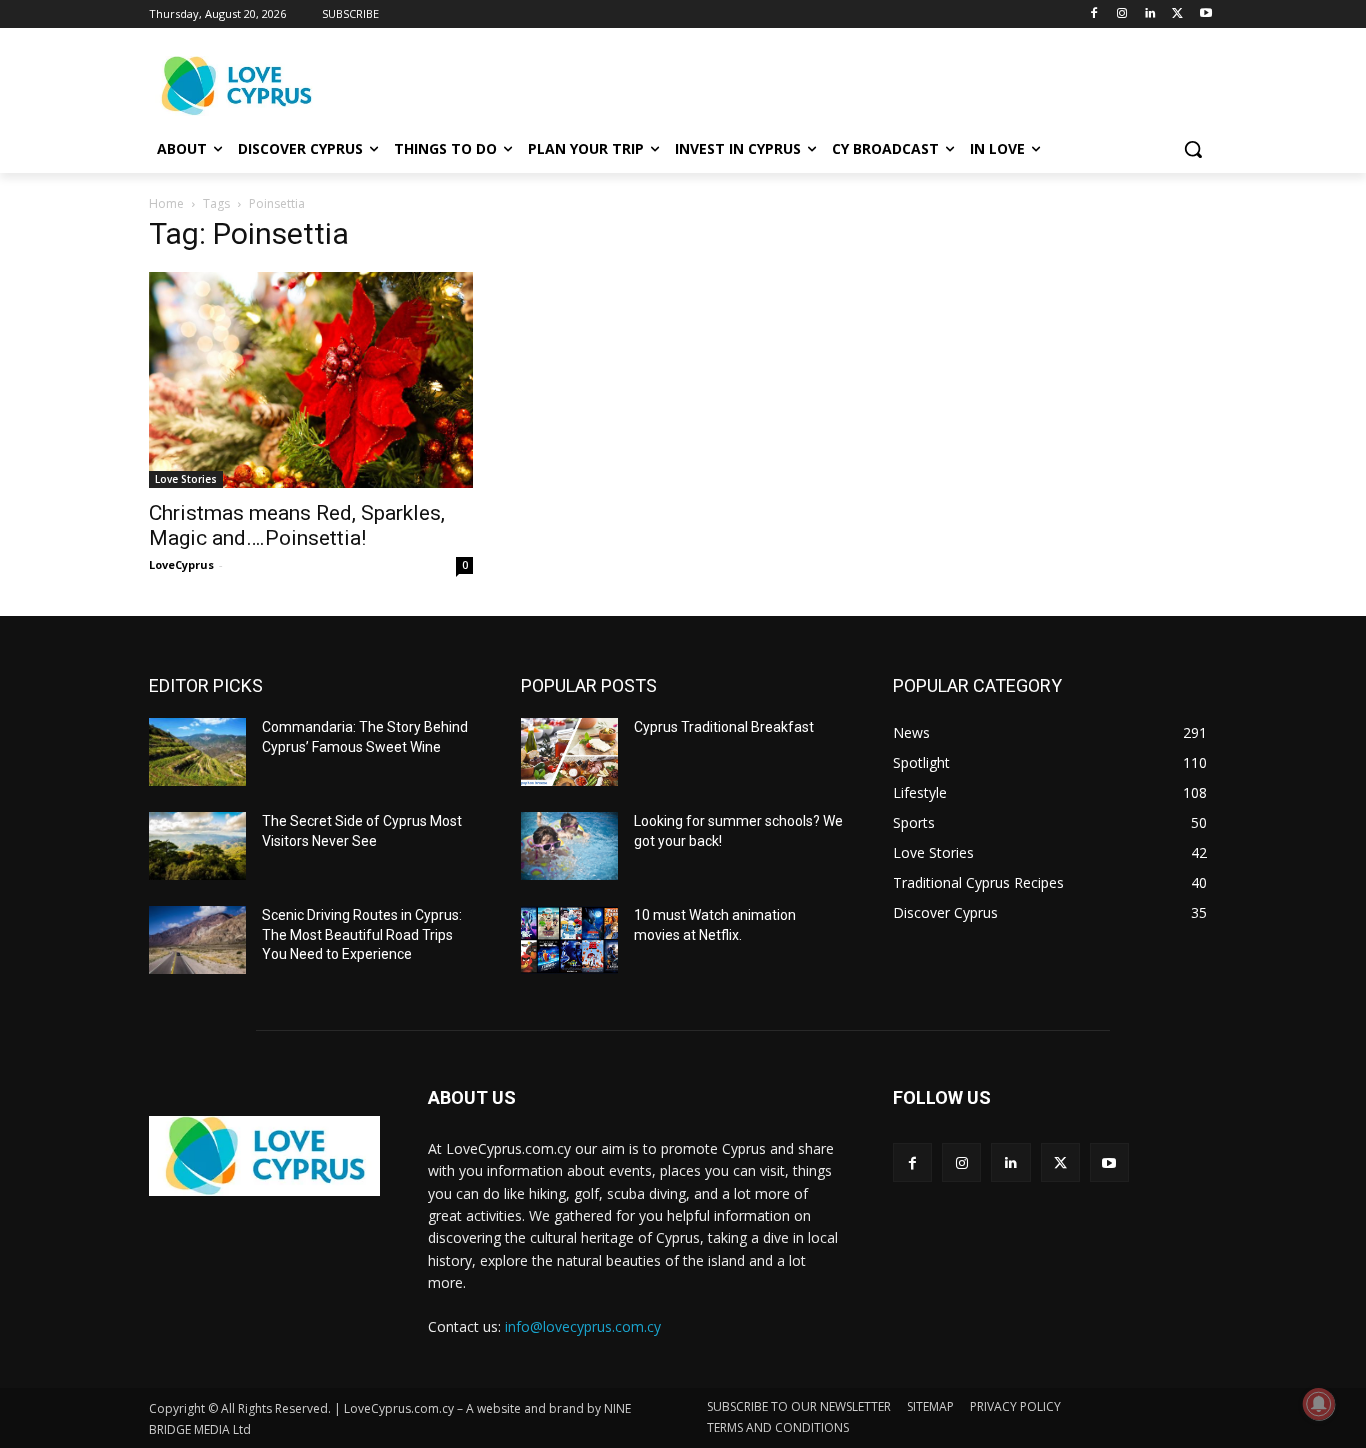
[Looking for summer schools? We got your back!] (569, 846)
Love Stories (186, 479)
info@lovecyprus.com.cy (583, 1326)
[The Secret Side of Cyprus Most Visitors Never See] (197, 846)
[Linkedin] (1150, 14)
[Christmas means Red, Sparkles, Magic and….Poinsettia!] (311, 380)
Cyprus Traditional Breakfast (724, 727)
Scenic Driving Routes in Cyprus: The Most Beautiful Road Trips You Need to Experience (362, 934)
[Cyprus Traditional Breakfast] (569, 752)
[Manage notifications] (1319, 1404)
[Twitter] (1177, 14)
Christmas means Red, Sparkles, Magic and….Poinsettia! (297, 525)
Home (166, 203)
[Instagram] (1122, 14)
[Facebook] (1094, 14)
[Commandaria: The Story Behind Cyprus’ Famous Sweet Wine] (197, 752)
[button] (1193, 149)
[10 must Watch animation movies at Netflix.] (569, 940)
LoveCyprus (181, 564)
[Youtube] (1205, 14)
